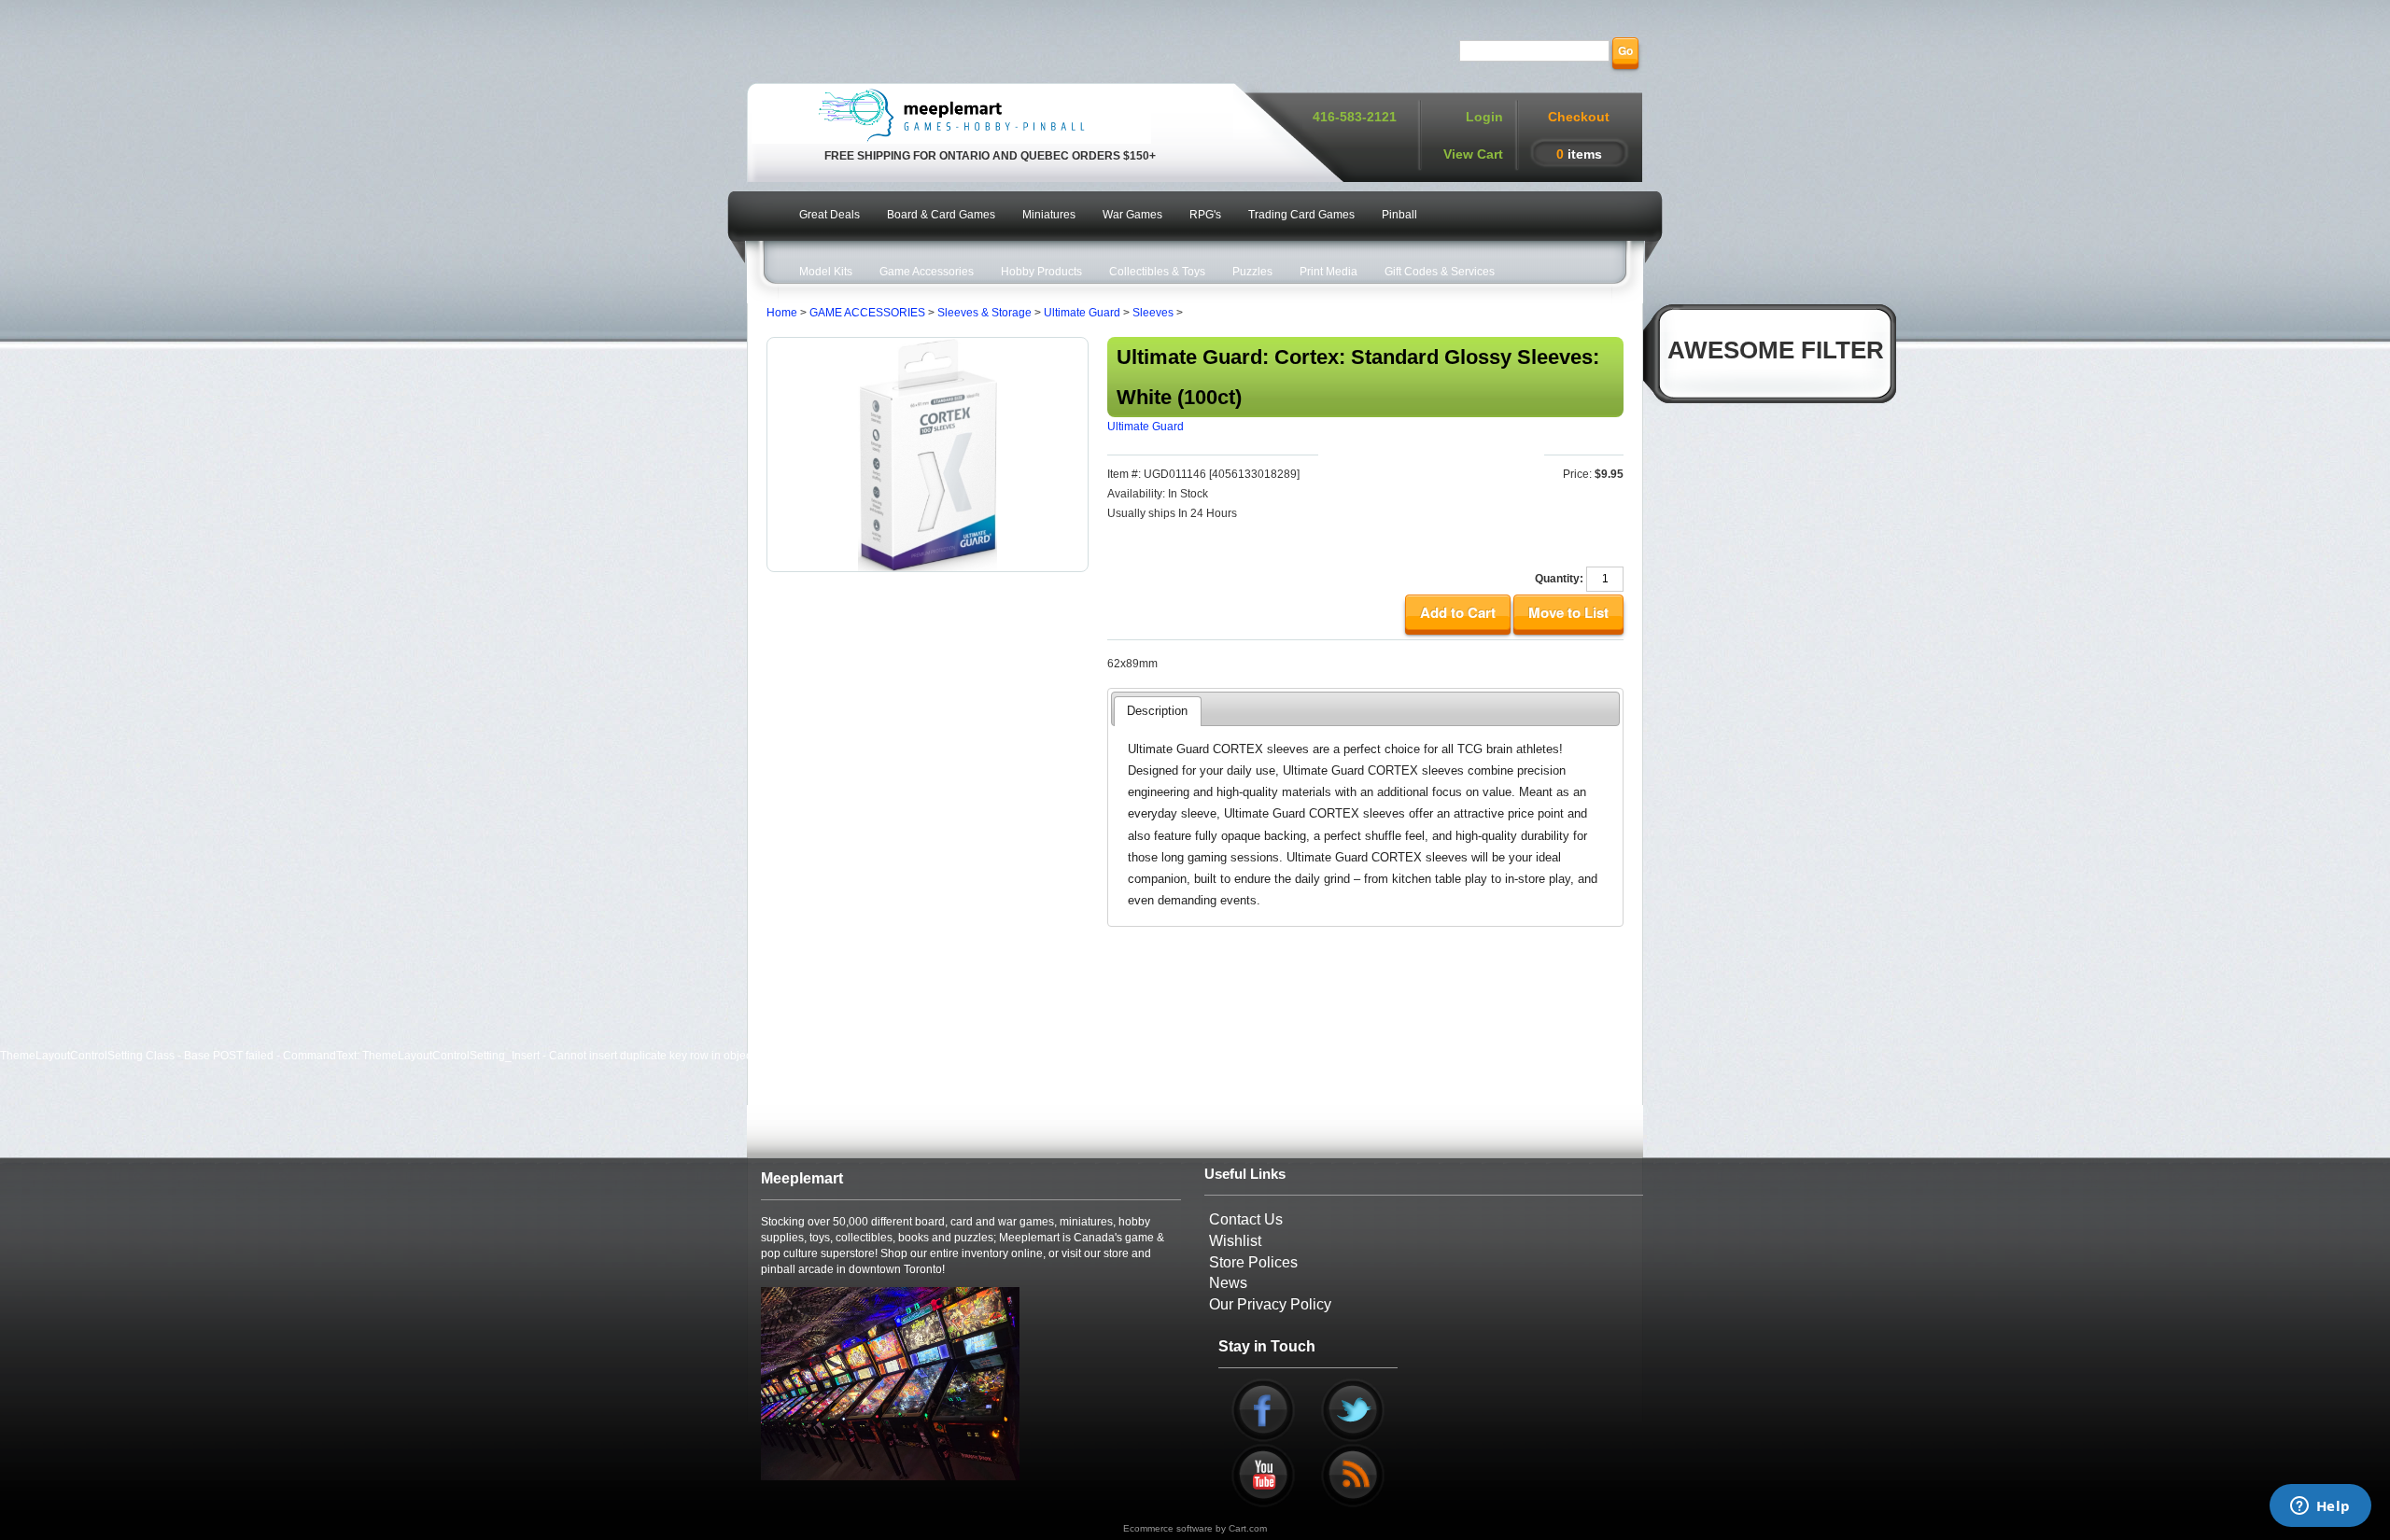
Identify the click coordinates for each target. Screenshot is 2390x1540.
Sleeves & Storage (984, 313)
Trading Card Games (1301, 215)
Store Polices (1253, 1262)
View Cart (1473, 154)
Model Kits (826, 272)
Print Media (1329, 272)
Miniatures (1049, 215)
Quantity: (1559, 579)
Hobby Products (1041, 272)
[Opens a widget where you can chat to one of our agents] (2320, 1507)
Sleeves (1153, 313)
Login (1484, 117)
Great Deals (829, 215)
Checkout (1579, 117)
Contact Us (1246, 1219)
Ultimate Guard (1082, 313)
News (1228, 1283)
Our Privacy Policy (1270, 1304)
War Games (1132, 215)
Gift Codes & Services (1440, 272)
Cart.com (1248, 1528)
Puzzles (1252, 272)
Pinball (1399, 215)
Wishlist (1235, 1241)
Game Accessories (927, 272)
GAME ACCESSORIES (867, 313)
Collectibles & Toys (1157, 272)
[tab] (1157, 711)
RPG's (1205, 215)
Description (1157, 711)
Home (782, 313)
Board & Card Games (941, 215)
